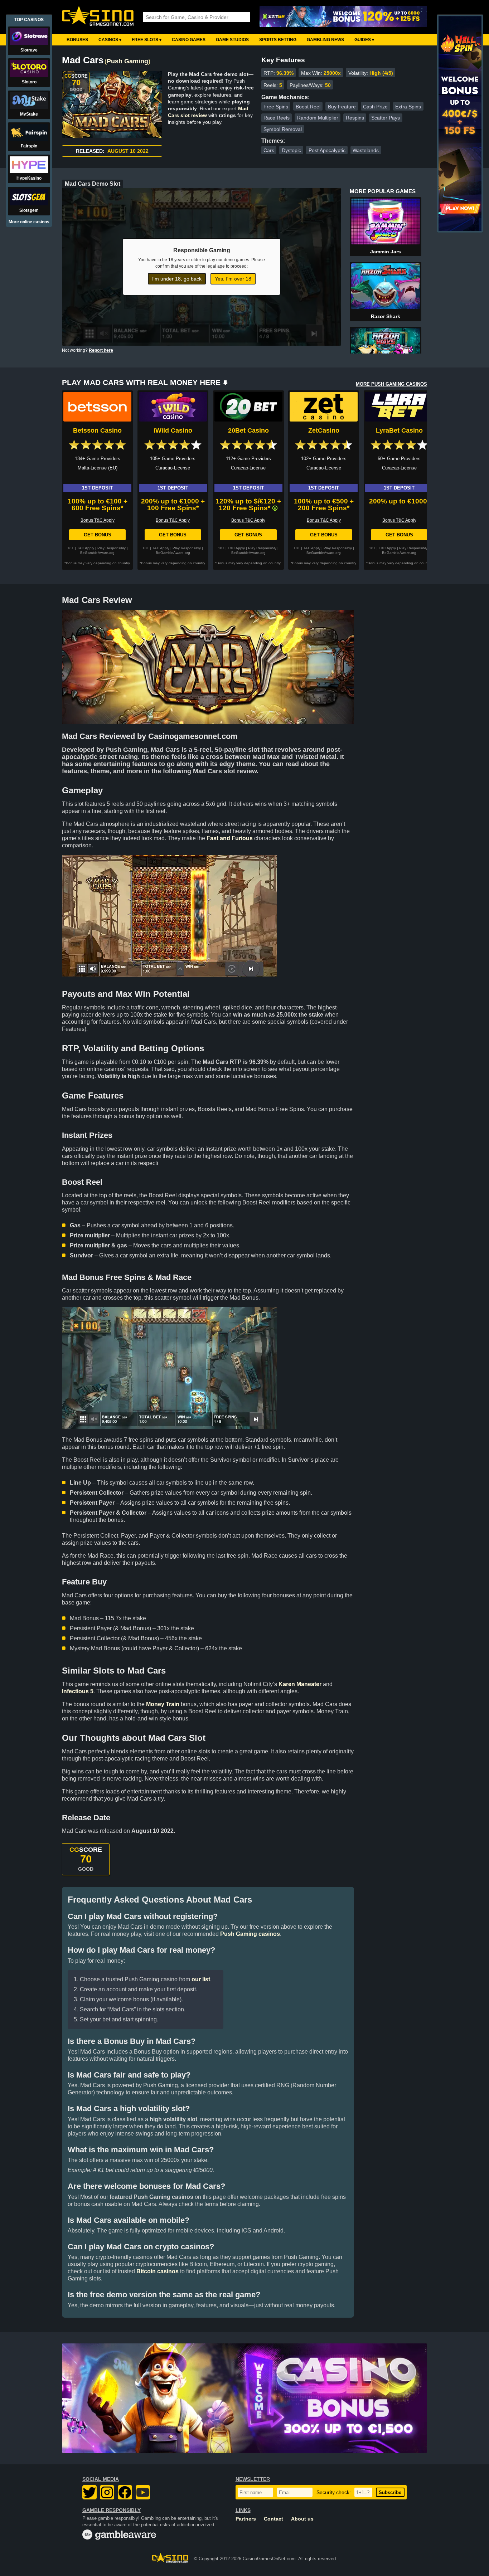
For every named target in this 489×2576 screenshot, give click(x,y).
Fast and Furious (230, 838)
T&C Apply (86, 548)
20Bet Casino (248, 430)
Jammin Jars (386, 252)
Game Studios (232, 40)
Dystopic (291, 150)
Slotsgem (29, 210)
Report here (101, 350)
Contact (273, 2519)
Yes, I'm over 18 (233, 279)
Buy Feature (342, 107)
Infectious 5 (78, 1691)
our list (201, 1979)
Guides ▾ (364, 40)
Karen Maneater (300, 1684)
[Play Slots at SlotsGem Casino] (343, 17)
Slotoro (29, 82)
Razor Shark (386, 316)
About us (302, 2519)
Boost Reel (308, 107)
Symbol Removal (283, 129)
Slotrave (29, 50)
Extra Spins (408, 107)
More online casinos (29, 222)
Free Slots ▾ (147, 40)
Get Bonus (98, 535)
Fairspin (29, 146)
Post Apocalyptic (327, 150)
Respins (355, 118)
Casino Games (189, 40)
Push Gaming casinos (250, 1934)
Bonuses (77, 40)
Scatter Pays (386, 118)
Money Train (163, 1704)
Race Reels (277, 118)
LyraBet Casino (399, 430)
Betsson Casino (97, 430)
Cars (269, 150)
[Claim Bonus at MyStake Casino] (245, 2398)
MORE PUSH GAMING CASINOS (391, 384)
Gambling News (325, 40)
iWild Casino (173, 430)
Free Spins (276, 107)
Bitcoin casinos (158, 2271)
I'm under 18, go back (177, 279)
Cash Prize (375, 107)
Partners (246, 2519)
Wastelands (366, 150)
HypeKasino (29, 178)
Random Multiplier (318, 118)
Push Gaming (127, 61)
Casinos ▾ (110, 40)
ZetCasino (324, 430)
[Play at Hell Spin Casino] (460, 229)
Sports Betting (278, 40)
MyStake (29, 114)
